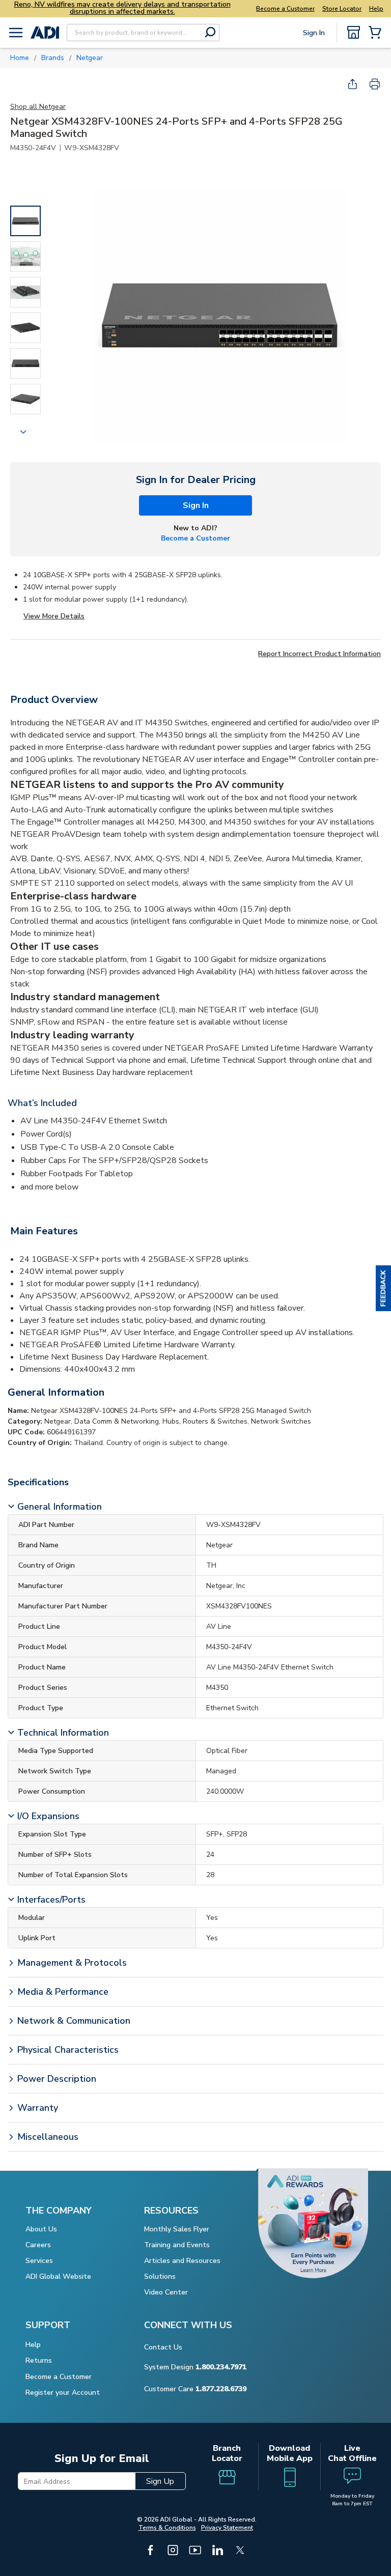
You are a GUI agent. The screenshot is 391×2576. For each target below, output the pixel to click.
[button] (383, 1288)
